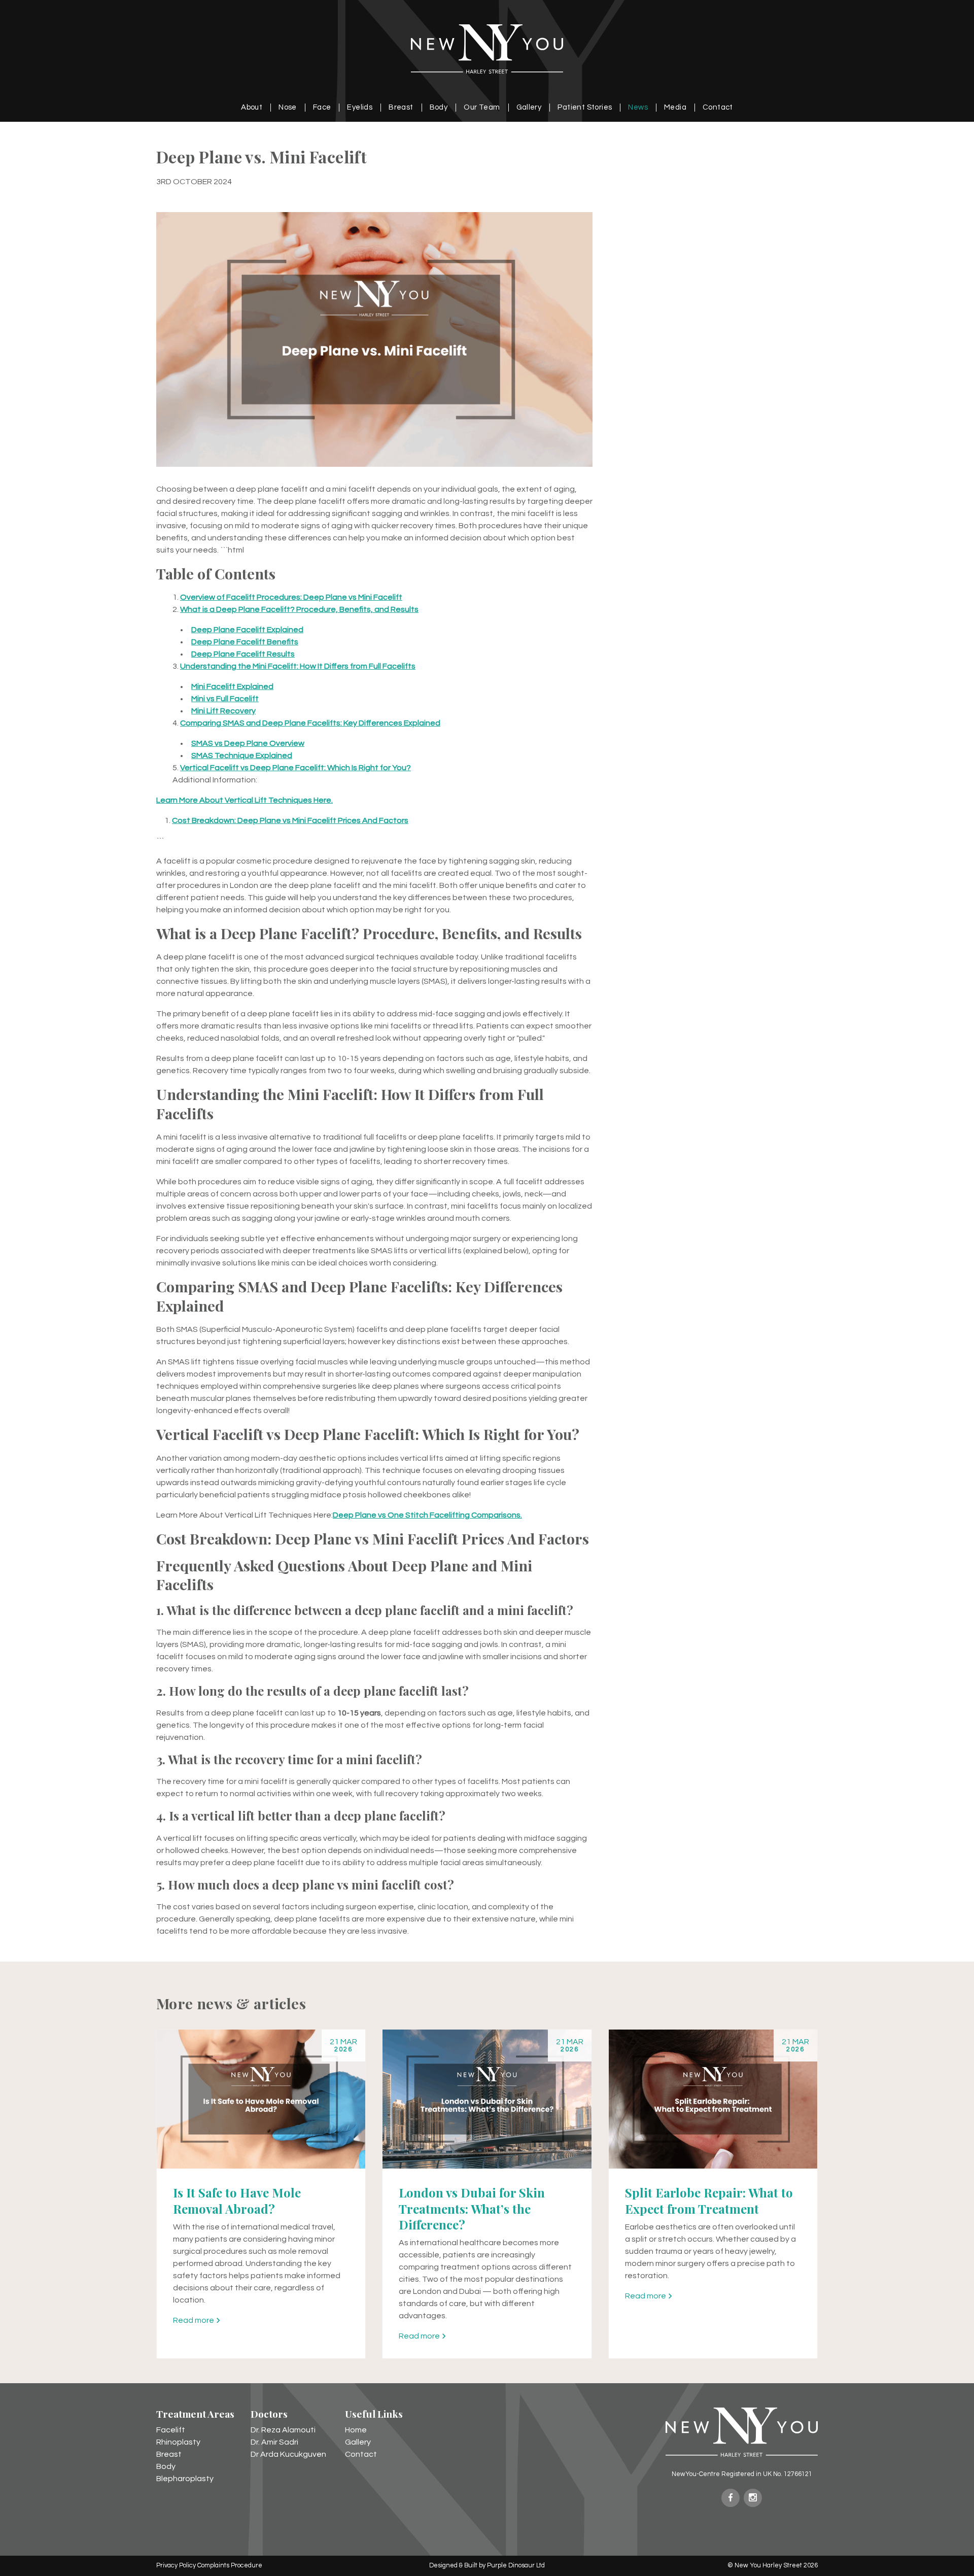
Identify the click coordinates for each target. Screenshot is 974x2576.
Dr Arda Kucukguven (288, 2454)
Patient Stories (585, 107)
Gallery (529, 107)
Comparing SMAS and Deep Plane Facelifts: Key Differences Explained (310, 723)
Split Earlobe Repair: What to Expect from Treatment (709, 2200)
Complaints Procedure (230, 2566)
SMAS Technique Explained (242, 755)
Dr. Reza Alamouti (283, 2430)
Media (675, 107)
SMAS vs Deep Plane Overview (248, 743)
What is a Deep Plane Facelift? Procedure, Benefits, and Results (299, 609)
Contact (718, 107)
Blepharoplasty (185, 2479)
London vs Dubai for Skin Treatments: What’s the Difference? (472, 2208)
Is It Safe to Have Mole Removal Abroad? (237, 2200)
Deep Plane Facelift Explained (247, 630)
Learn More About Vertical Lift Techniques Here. (245, 800)
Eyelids (360, 107)
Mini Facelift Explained (232, 686)
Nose (288, 107)
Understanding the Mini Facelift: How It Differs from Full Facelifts (298, 666)
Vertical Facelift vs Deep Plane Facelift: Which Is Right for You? (295, 768)
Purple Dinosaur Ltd (516, 2566)
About (252, 107)
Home (356, 2430)
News (638, 107)
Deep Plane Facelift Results (243, 654)
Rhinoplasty (178, 2442)
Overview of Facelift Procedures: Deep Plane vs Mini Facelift (291, 597)
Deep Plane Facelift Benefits (245, 642)
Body (439, 107)
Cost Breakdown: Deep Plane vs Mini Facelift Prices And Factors (290, 820)
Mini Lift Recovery (223, 711)
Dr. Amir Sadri (274, 2442)
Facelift (171, 2430)
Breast (401, 107)
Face (322, 107)
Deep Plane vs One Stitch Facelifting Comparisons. (427, 1515)
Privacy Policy (176, 2566)
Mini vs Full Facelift (225, 699)
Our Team (482, 107)
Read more (194, 2320)
